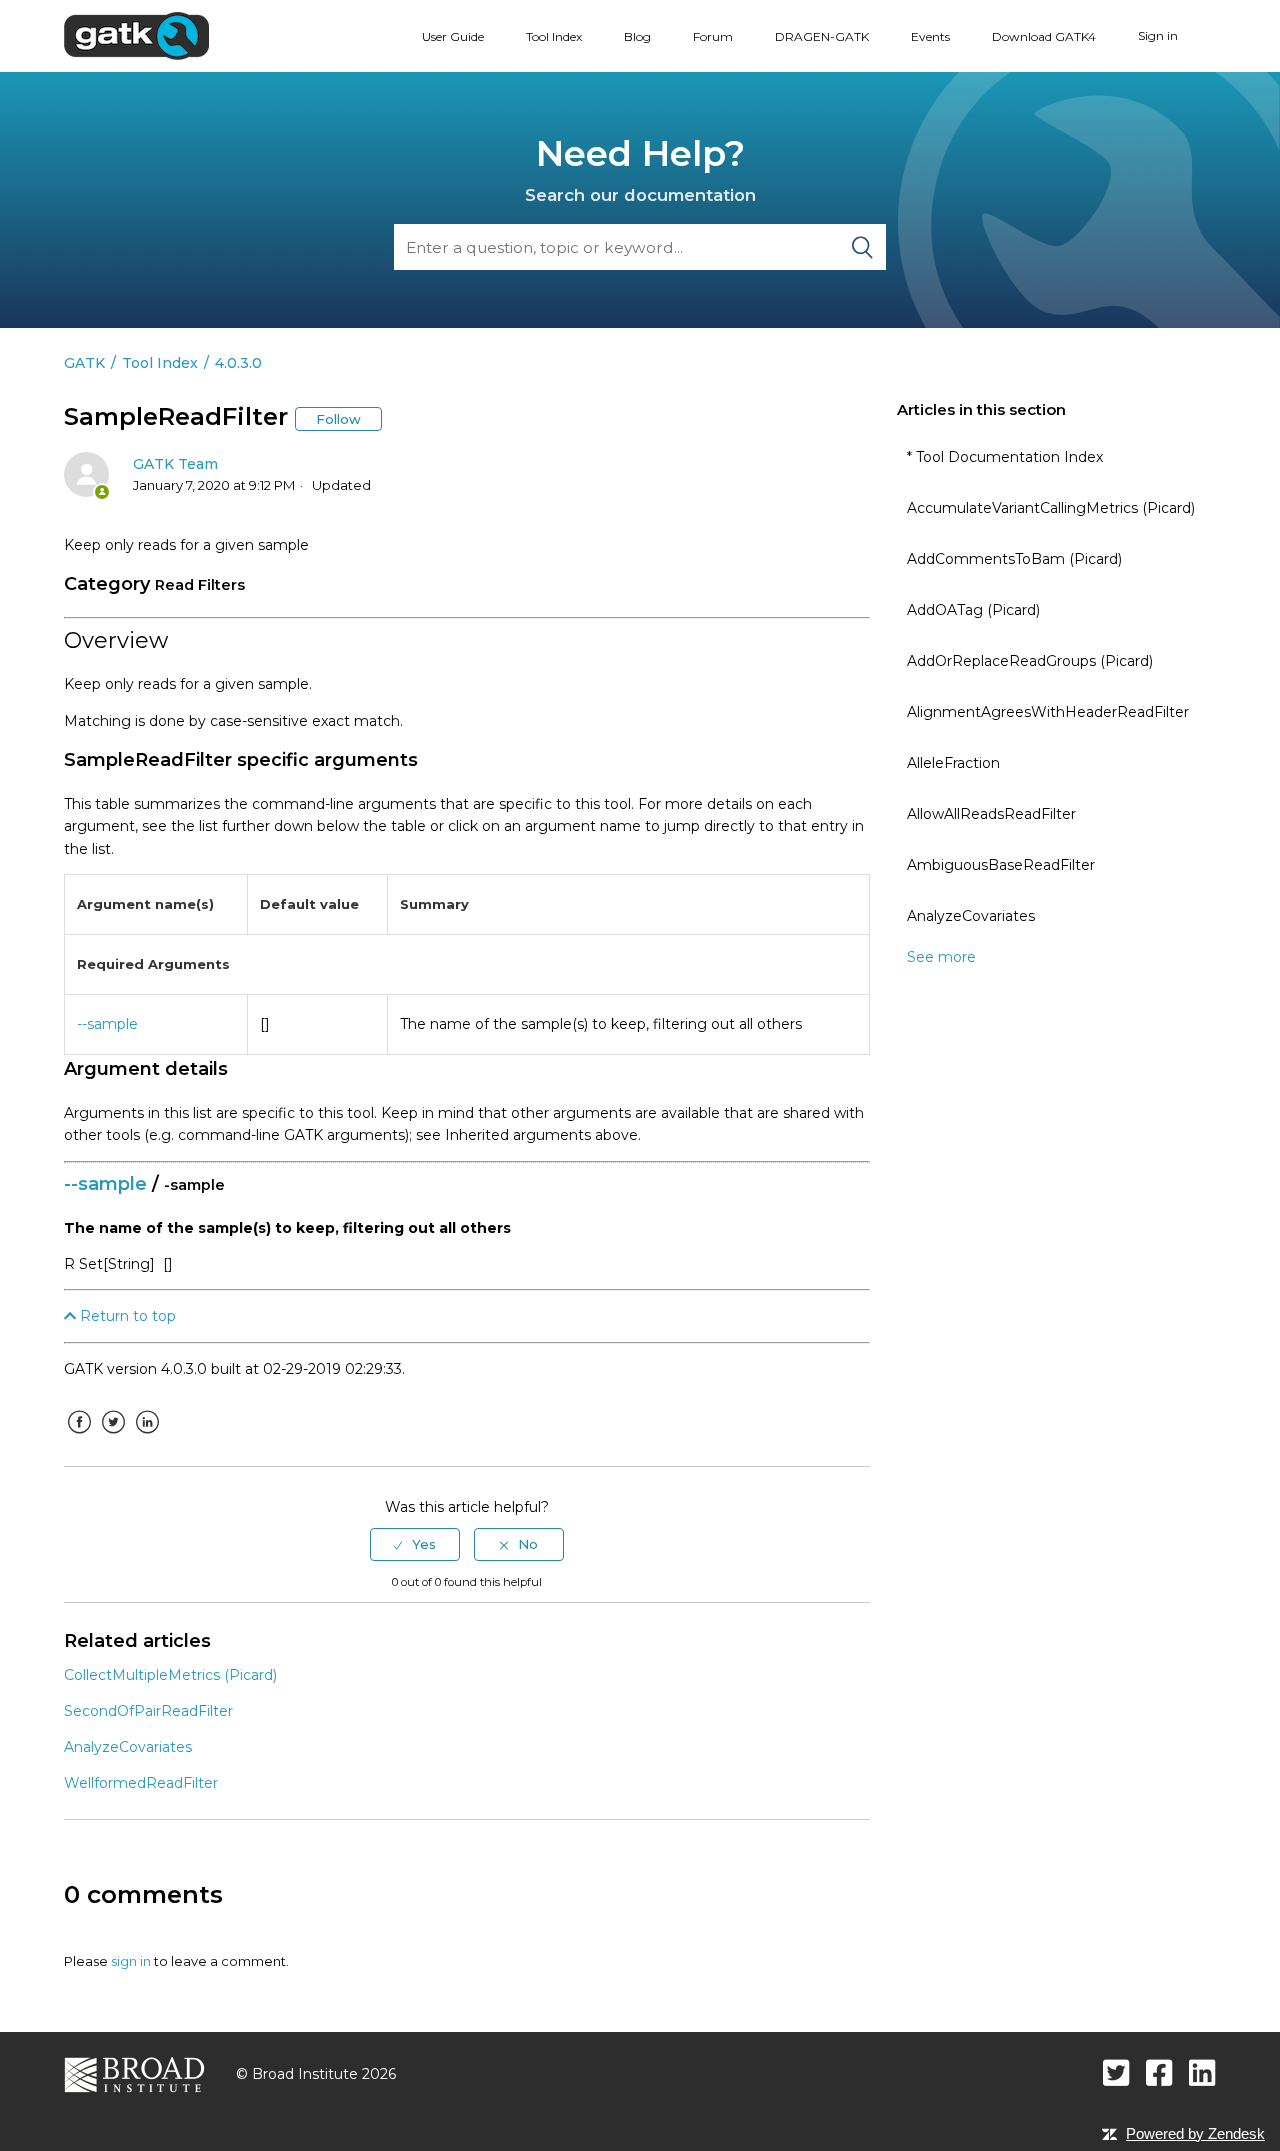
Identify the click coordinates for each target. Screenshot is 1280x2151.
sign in (131, 1961)
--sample (107, 1024)
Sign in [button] (1158, 35)
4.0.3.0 (238, 363)
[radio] (415, 1544)
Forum (713, 36)
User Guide (453, 36)
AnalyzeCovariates (971, 916)
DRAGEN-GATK (822, 36)
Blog (637, 36)
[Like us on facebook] (1159, 2072)
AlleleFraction (953, 763)
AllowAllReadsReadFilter (991, 814)
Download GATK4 (1044, 36)
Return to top (126, 1316)
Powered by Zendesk (1195, 2133)
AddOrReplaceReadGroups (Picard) (1030, 661)
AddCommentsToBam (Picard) (1014, 559)
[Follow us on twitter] (1116, 2072)
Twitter (113, 1437)
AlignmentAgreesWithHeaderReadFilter (1048, 712)
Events (930, 36)
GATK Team (175, 464)
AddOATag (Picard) (973, 610)
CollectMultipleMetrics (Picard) (170, 1675)
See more (941, 957)
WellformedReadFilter (141, 1783)
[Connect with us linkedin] (1202, 2072)
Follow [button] (338, 419)
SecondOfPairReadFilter (148, 1711)
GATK (84, 363)
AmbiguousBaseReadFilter (1001, 865)
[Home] (136, 35)
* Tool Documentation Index (1005, 457)
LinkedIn (147, 1437)
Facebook (79, 1437)
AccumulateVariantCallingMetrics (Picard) (1051, 508)
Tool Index (554, 36)
